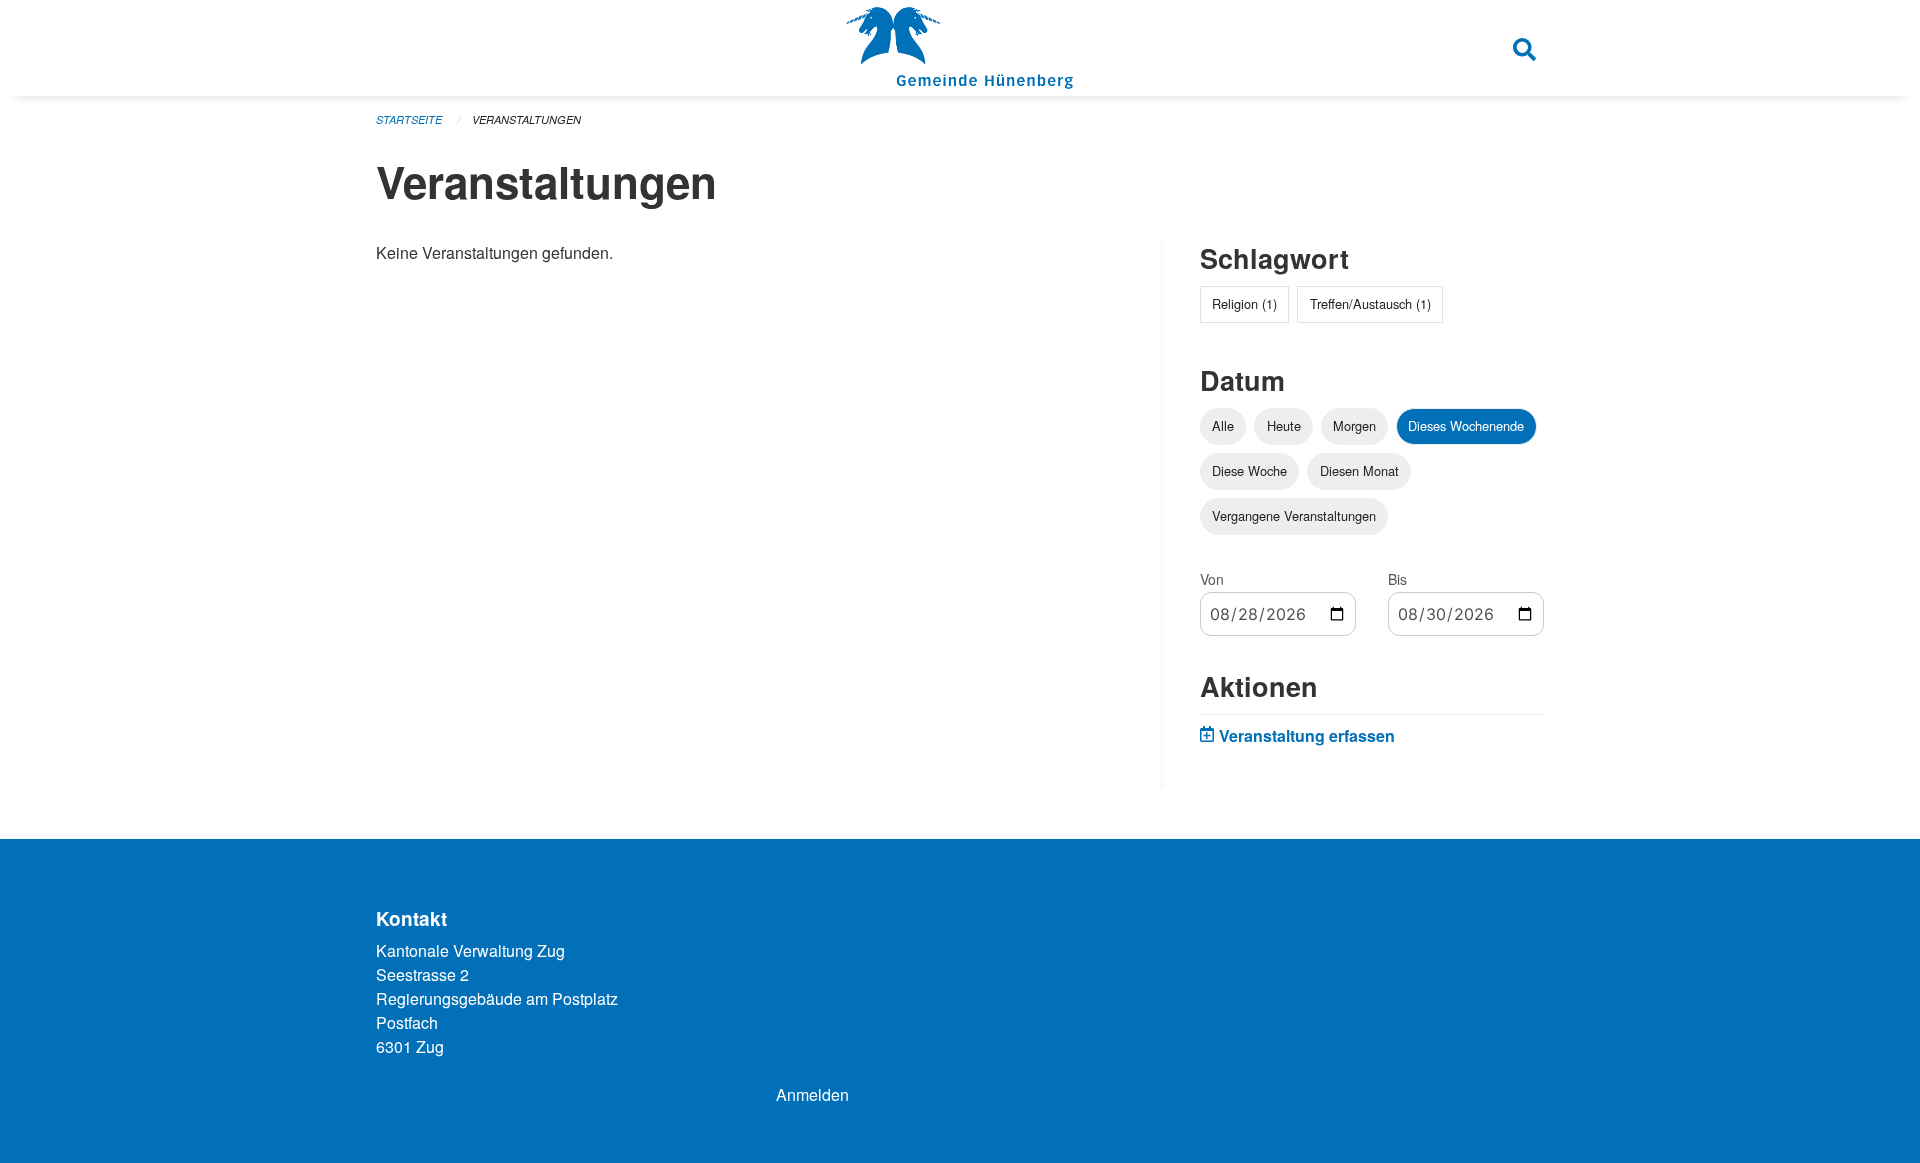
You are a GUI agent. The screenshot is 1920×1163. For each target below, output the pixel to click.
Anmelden (812, 1094)
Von (1212, 579)
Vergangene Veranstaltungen (1294, 515)
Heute (1284, 425)
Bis (1397, 579)
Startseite (409, 119)
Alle (1223, 425)
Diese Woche (1249, 470)
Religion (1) (1244, 303)
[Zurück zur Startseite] (959, 48)
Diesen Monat (1359, 470)
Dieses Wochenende (1466, 425)
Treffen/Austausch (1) (1370, 303)
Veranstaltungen (526, 119)
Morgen (1354, 425)
